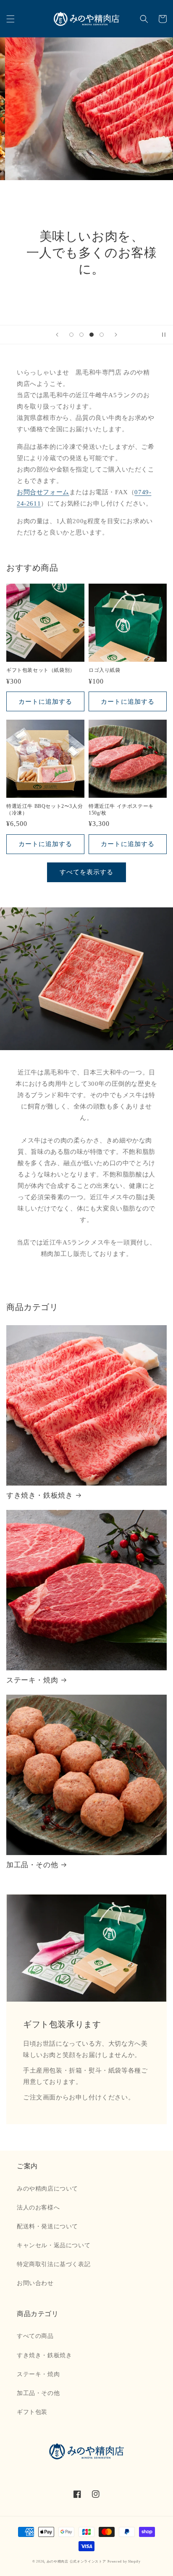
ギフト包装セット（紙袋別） (41, 670)
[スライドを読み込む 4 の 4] (102, 335)
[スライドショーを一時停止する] (164, 335)
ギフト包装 (32, 2412)
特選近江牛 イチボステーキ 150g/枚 (121, 810)
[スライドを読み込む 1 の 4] (71, 335)
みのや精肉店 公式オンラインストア (76, 2562)
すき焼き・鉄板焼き (39, 1495)
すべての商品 (35, 2336)
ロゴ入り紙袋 (105, 670)
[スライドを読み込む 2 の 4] (81, 335)
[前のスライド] (57, 335)
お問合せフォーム (43, 492)
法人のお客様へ (38, 2208)
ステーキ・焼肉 (32, 1680)
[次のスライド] (116, 335)
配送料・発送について (47, 2226)
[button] (10, 19)
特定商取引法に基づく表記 (54, 2264)
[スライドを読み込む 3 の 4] (92, 335)
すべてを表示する (86, 872)
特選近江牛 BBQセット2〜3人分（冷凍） (45, 810)
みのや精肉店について (47, 2189)
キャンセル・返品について (54, 2245)
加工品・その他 (32, 1865)
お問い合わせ (35, 2283)
